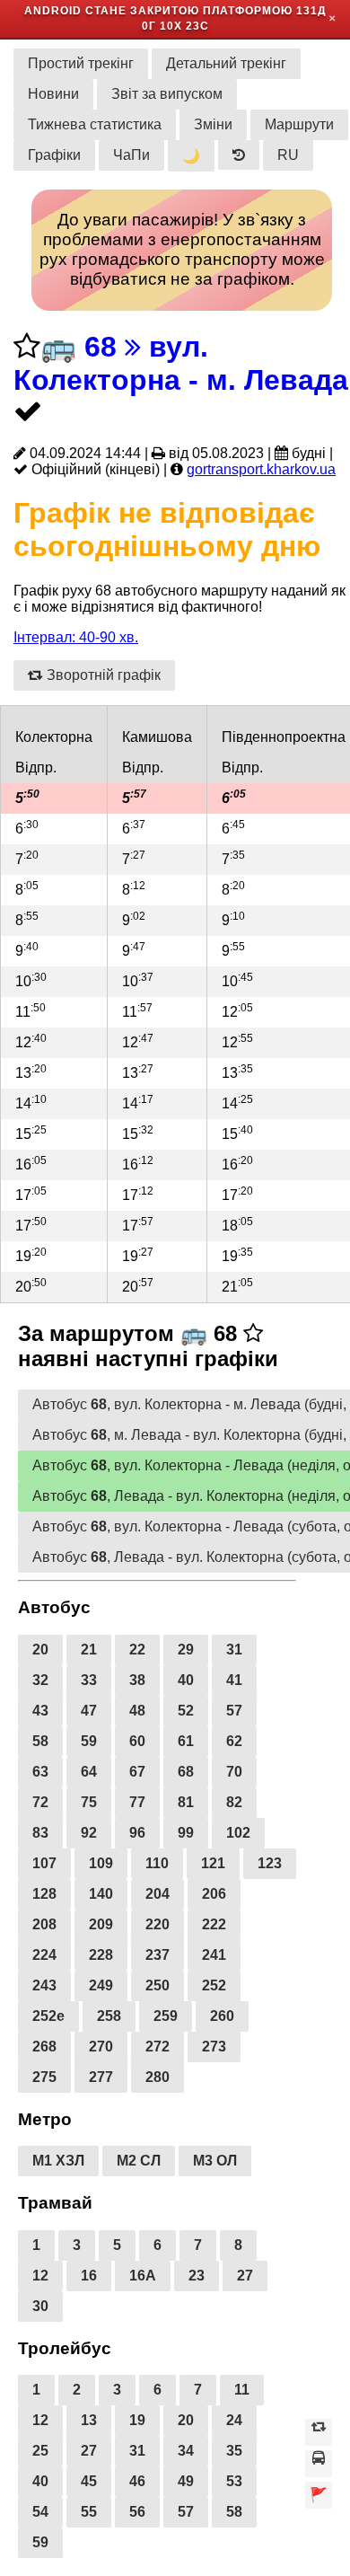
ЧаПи (131, 155)
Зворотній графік (102, 675)
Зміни (213, 124)
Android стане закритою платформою (158, 11)
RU (288, 155)
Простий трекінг (81, 63)
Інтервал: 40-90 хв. (76, 637)
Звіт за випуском (167, 94)
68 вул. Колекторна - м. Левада (181, 363)
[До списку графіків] (319, 2464)
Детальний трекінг (226, 63)
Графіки (54, 155)
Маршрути (299, 124)
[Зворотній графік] (319, 2432)
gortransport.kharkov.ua (261, 469)
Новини (53, 94)
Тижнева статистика (95, 124)
